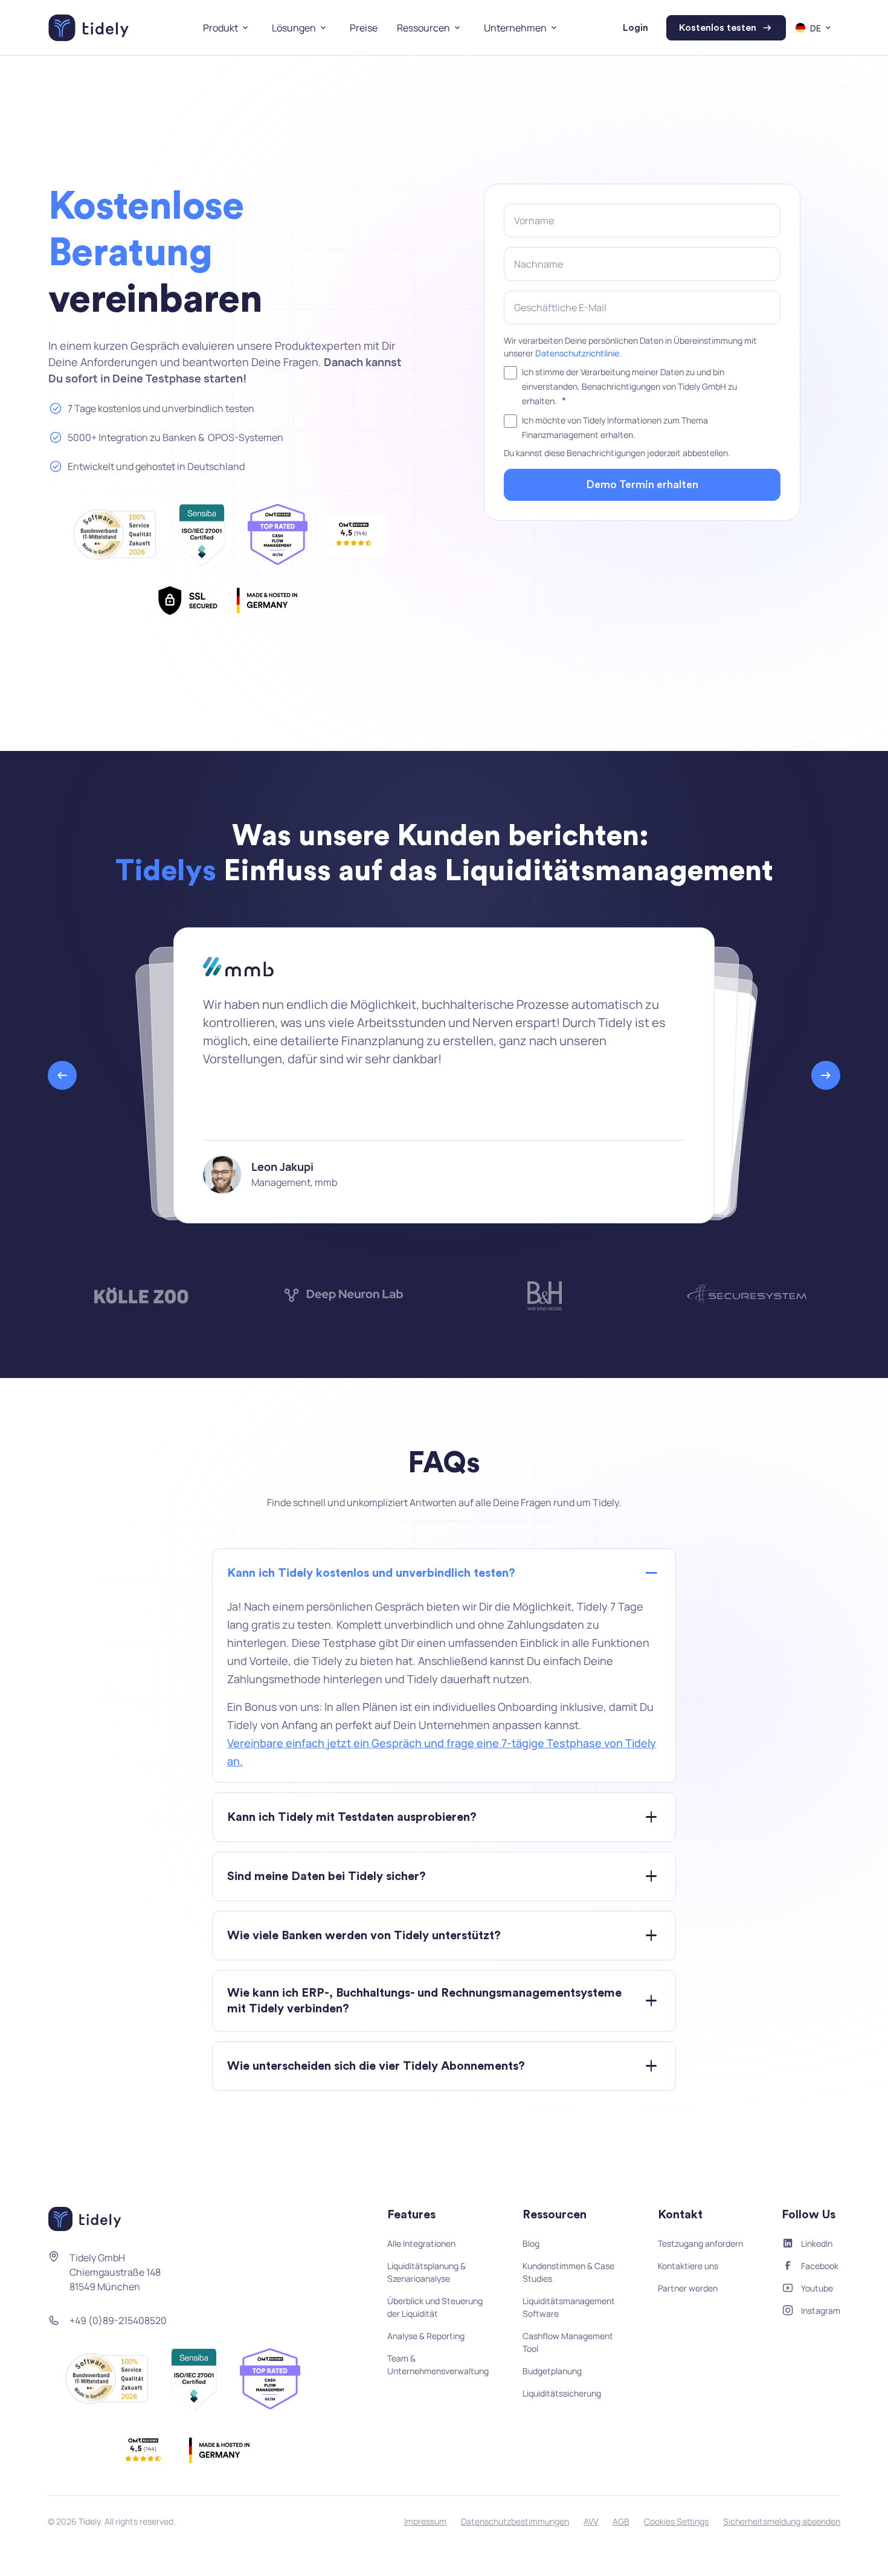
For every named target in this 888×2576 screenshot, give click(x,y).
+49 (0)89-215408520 (118, 2320)
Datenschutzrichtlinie (577, 353)
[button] (228, 28)
